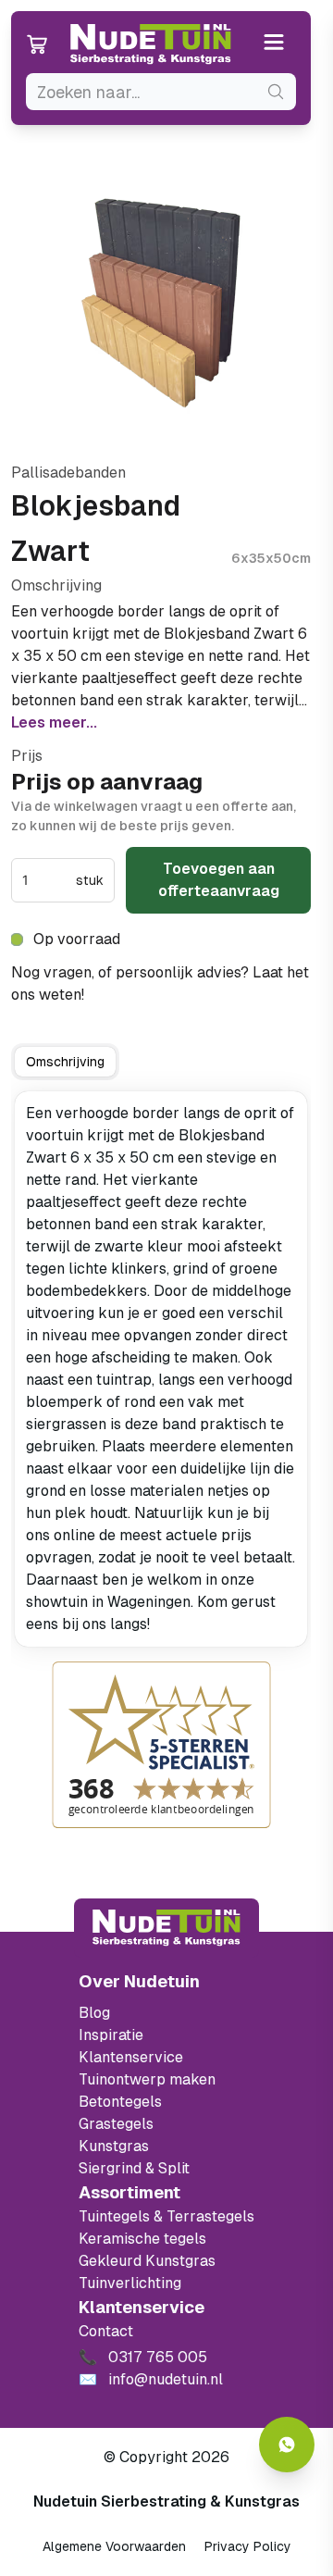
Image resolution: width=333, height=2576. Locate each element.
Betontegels (120, 2102)
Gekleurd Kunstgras (147, 2261)
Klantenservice (131, 2057)
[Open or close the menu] (274, 44)
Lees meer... (54, 722)
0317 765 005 (139, 995)
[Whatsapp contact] (287, 2445)
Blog (94, 2013)
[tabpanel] (161, 1369)
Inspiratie (111, 2035)
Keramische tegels (142, 2239)
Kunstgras (114, 2146)
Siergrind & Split (134, 2168)
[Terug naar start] (166, 1928)
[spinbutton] (47, 880)
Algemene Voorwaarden (114, 2546)
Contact (106, 2331)
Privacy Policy (248, 2546)
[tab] (65, 1062)
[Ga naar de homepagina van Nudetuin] (151, 44)
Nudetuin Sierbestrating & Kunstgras (166, 2501)
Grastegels (116, 2124)
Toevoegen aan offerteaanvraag (219, 880)
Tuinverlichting (130, 2283)
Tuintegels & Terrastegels (166, 2216)
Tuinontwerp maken (147, 2079)
